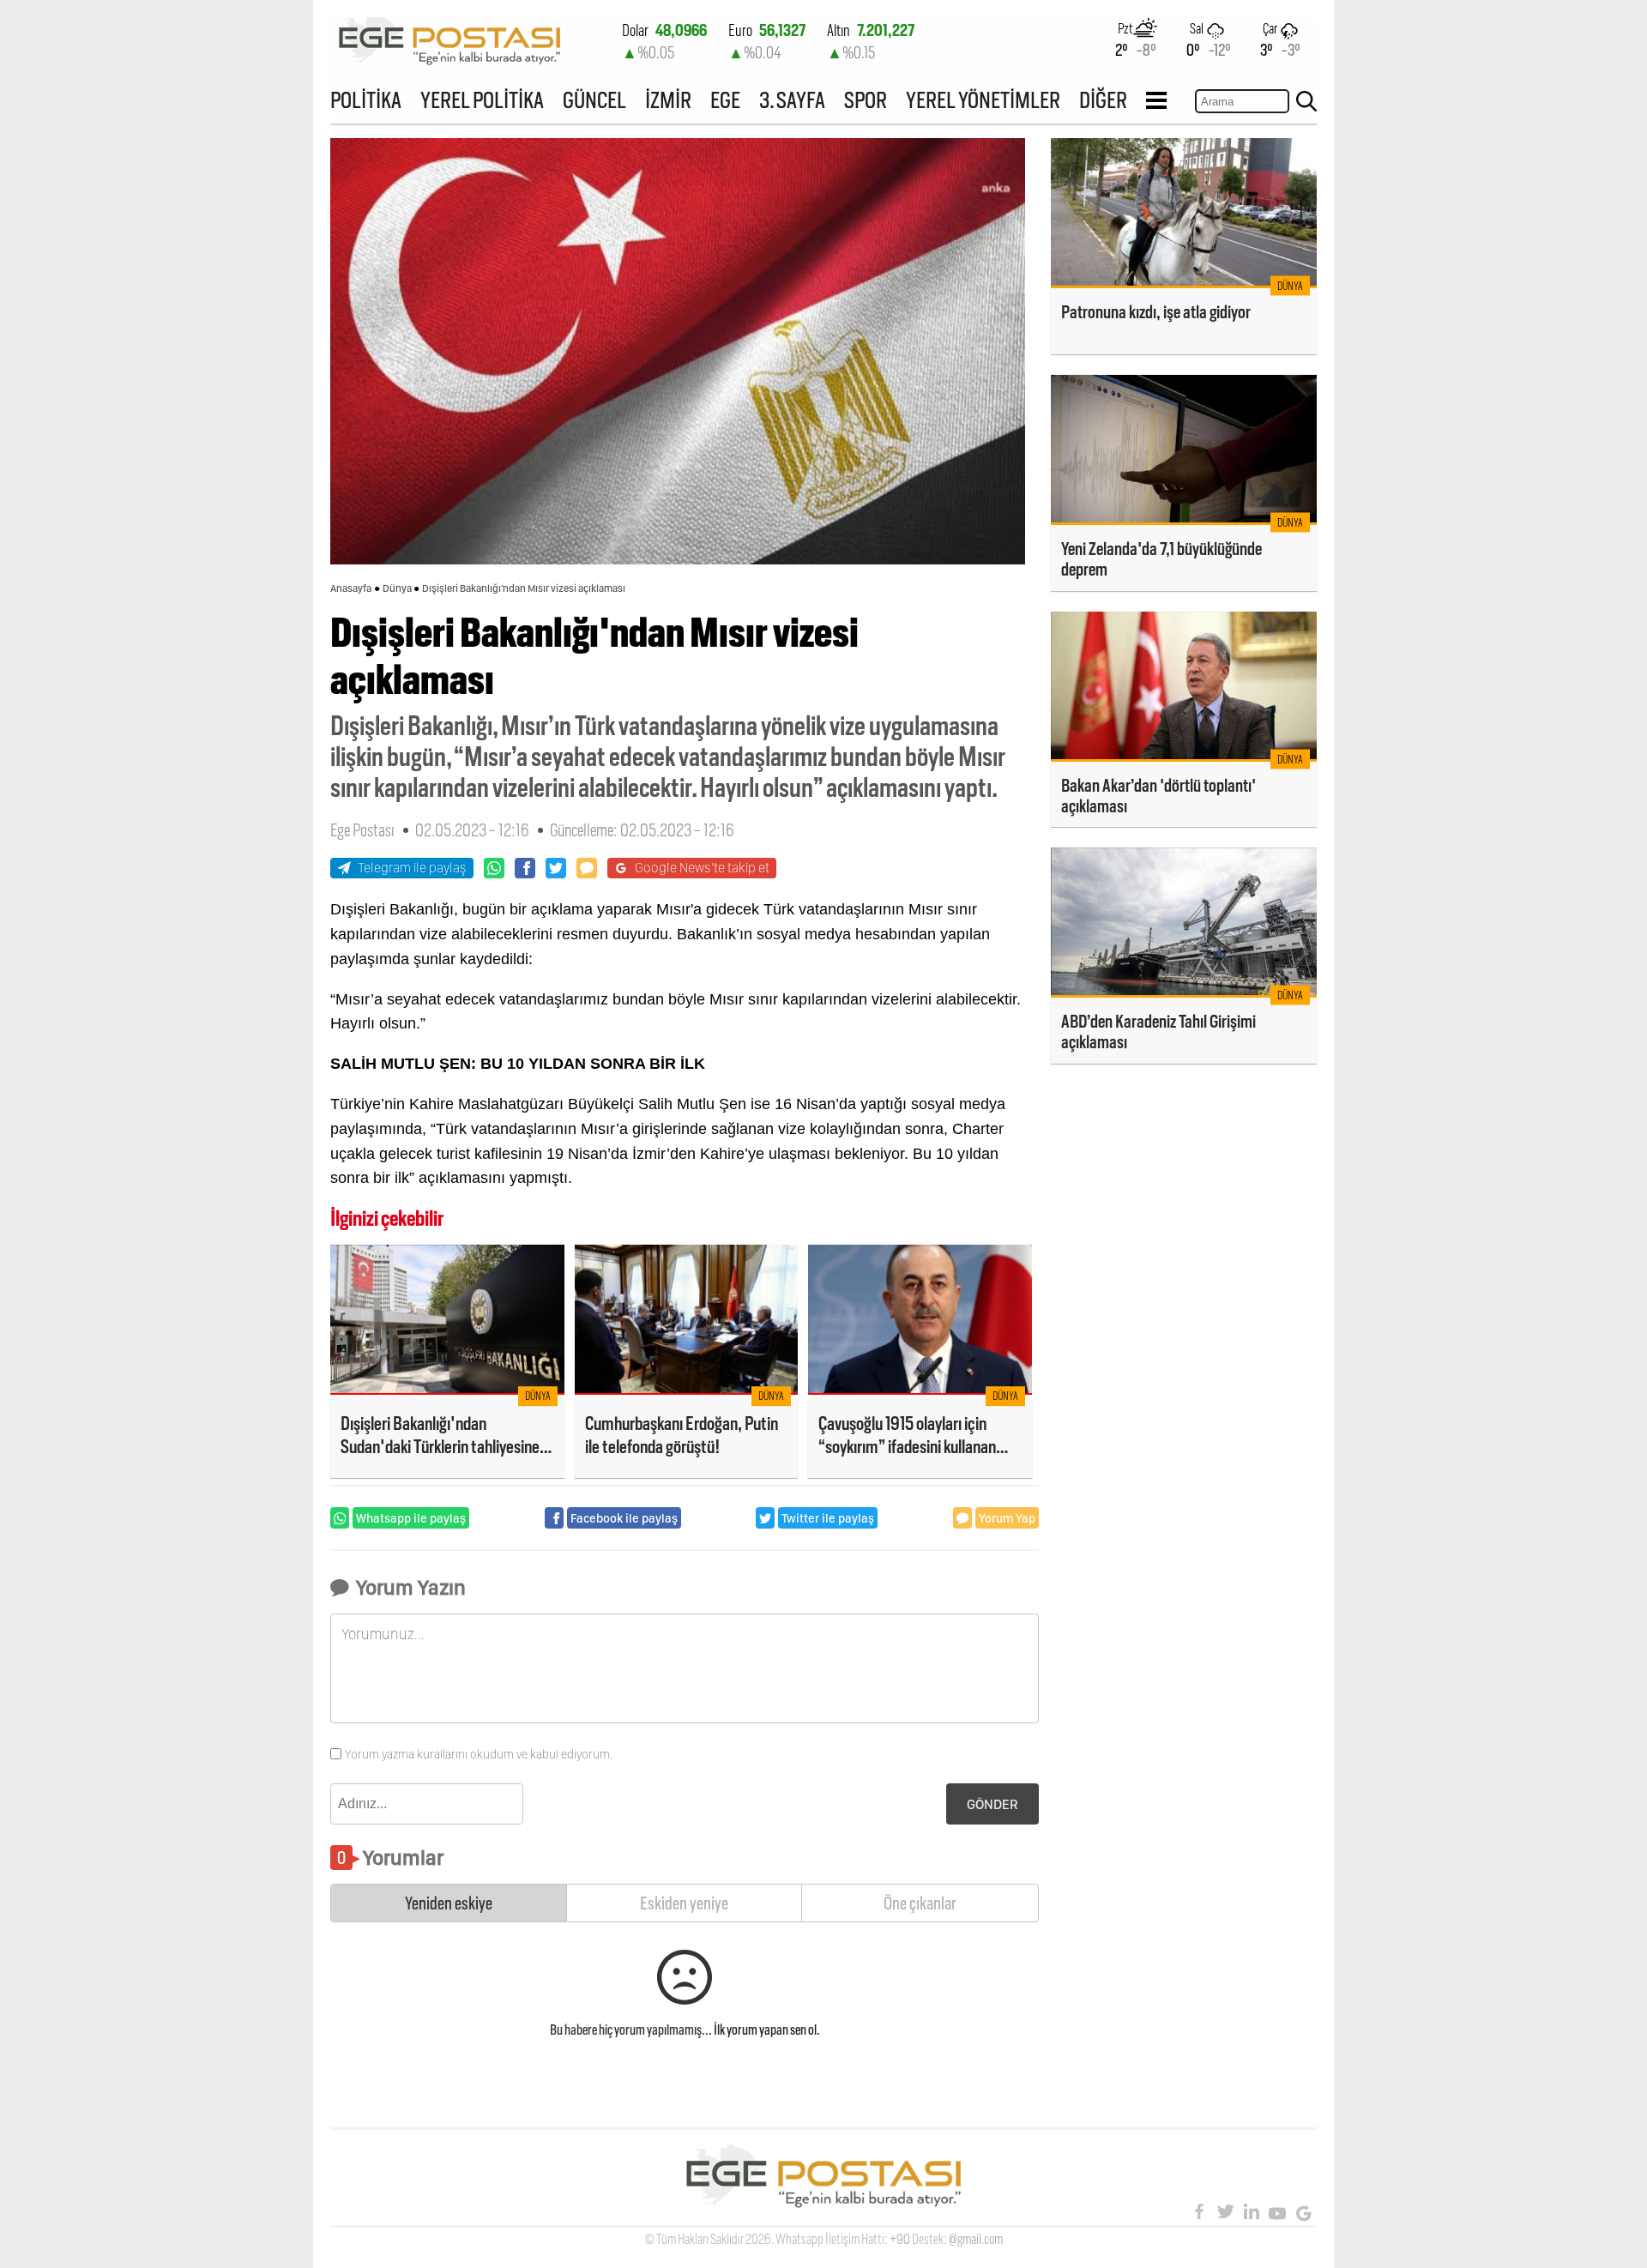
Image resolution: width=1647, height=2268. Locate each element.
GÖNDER (992, 1804)
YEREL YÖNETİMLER (983, 100)
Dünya (397, 588)
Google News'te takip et (702, 868)
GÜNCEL (594, 100)
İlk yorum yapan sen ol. (767, 2030)
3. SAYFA (792, 100)
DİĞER (1103, 100)
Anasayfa (351, 588)
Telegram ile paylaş (412, 868)
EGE (725, 100)
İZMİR (668, 100)
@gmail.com (976, 2239)
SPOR (866, 100)
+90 (900, 2239)
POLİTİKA (366, 100)
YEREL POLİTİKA (482, 100)
